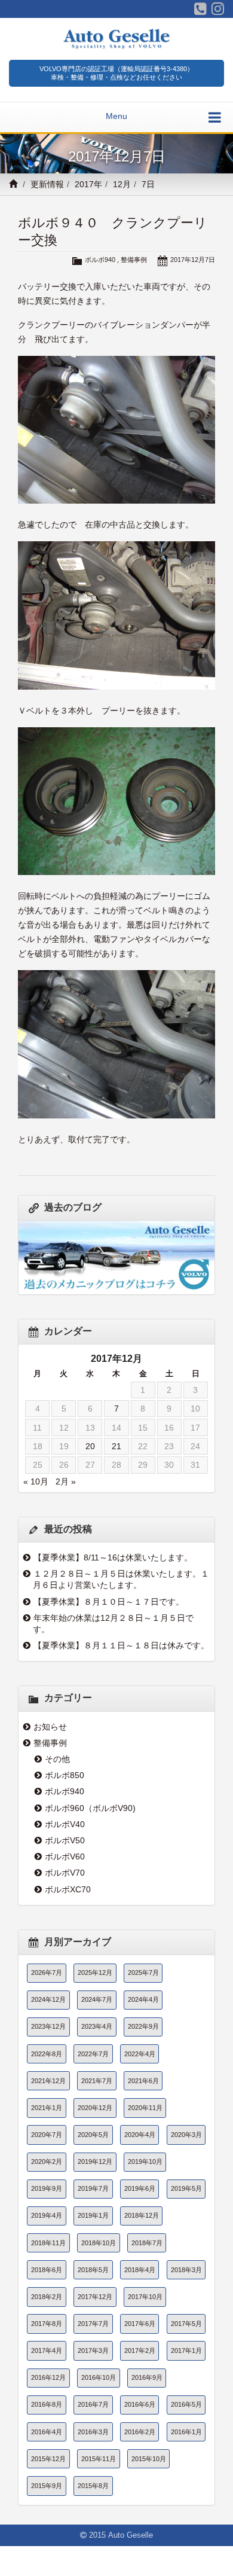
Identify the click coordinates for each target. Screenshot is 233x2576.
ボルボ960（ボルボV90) (90, 1808)
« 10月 (36, 1481)
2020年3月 (186, 2135)
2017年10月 (145, 2297)
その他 (57, 1759)
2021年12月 (48, 2081)
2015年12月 (48, 2459)
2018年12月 (142, 2215)
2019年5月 (186, 2188)
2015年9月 (47, 2486)
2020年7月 (47, 2135)
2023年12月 (48, 2026)
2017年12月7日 (193, 260)
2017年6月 (140, 2324)
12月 (122, 184)
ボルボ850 (65, 1775)
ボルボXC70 (68, 1889)
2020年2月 (47, 2162)
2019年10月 (145, 2162)
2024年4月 (143, 1999)
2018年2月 (47, 2297)
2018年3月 (186, 2270)
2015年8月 (93, 2486)
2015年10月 (149, 2459)
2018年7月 (147, 2243)
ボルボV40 (65, 1824)
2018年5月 (93, 2270)
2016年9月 (147, 2377)
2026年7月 (47, 1973)
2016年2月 (140, 2432)
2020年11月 (145, 2108)
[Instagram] (218, 9)
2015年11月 (99, 2459)
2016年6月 (140, 2404)
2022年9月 (143, 2026)
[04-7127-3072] (200, 9)
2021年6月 (143, 2081)
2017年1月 (186, 2351)
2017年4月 (47, 2351)
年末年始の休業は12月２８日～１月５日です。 (113, 1624)
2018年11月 (48, 2243)
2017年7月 (93, 2324)
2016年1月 (186, 2432)
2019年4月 (47, 2215)
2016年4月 (47, 2432)
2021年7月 (97, 2081)
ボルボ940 (100, 260)
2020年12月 (95, 2108)
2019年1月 (93, 2215)
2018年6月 (47, 2270)
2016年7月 (93, 2404)
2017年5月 (186, 2324)
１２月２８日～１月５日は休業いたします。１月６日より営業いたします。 (121, 1579)
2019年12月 (95, 2162)
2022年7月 (93, 2054)
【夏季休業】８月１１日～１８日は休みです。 (121, 1645)
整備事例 (134, 260)
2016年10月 (99, 2377)
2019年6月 (140, 2188)
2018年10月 (99, 2243)
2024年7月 (97, 1999)
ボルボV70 (65, 1873)
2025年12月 (95, 1973)
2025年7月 (143, 1973)
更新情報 (47, 184)
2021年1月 (47, 2108)
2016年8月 (47, 2404)
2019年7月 (93, 2188)
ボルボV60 (65, 1856)
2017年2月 (140, 2351)
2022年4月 (140, 2054)
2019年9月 (47, 2188)
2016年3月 (93, 2432)
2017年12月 (95, 2297)
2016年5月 (186, 2404)
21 (116, 1446)
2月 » (66, 1481)
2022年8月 (47, 2054)
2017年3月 (93, 2351)
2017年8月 (47, 2324)
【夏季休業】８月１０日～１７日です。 (109, 1602)
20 (90, 1446)
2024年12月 (48, 1999)
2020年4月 (140, 2135)
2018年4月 (140, 2270)
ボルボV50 (65, 1840)
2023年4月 (97, 2026)
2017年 (88, 184)
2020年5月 (93, 2135)
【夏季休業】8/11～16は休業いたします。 (113, 1557)
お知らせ (50, 1727)
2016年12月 (48, 2377)
